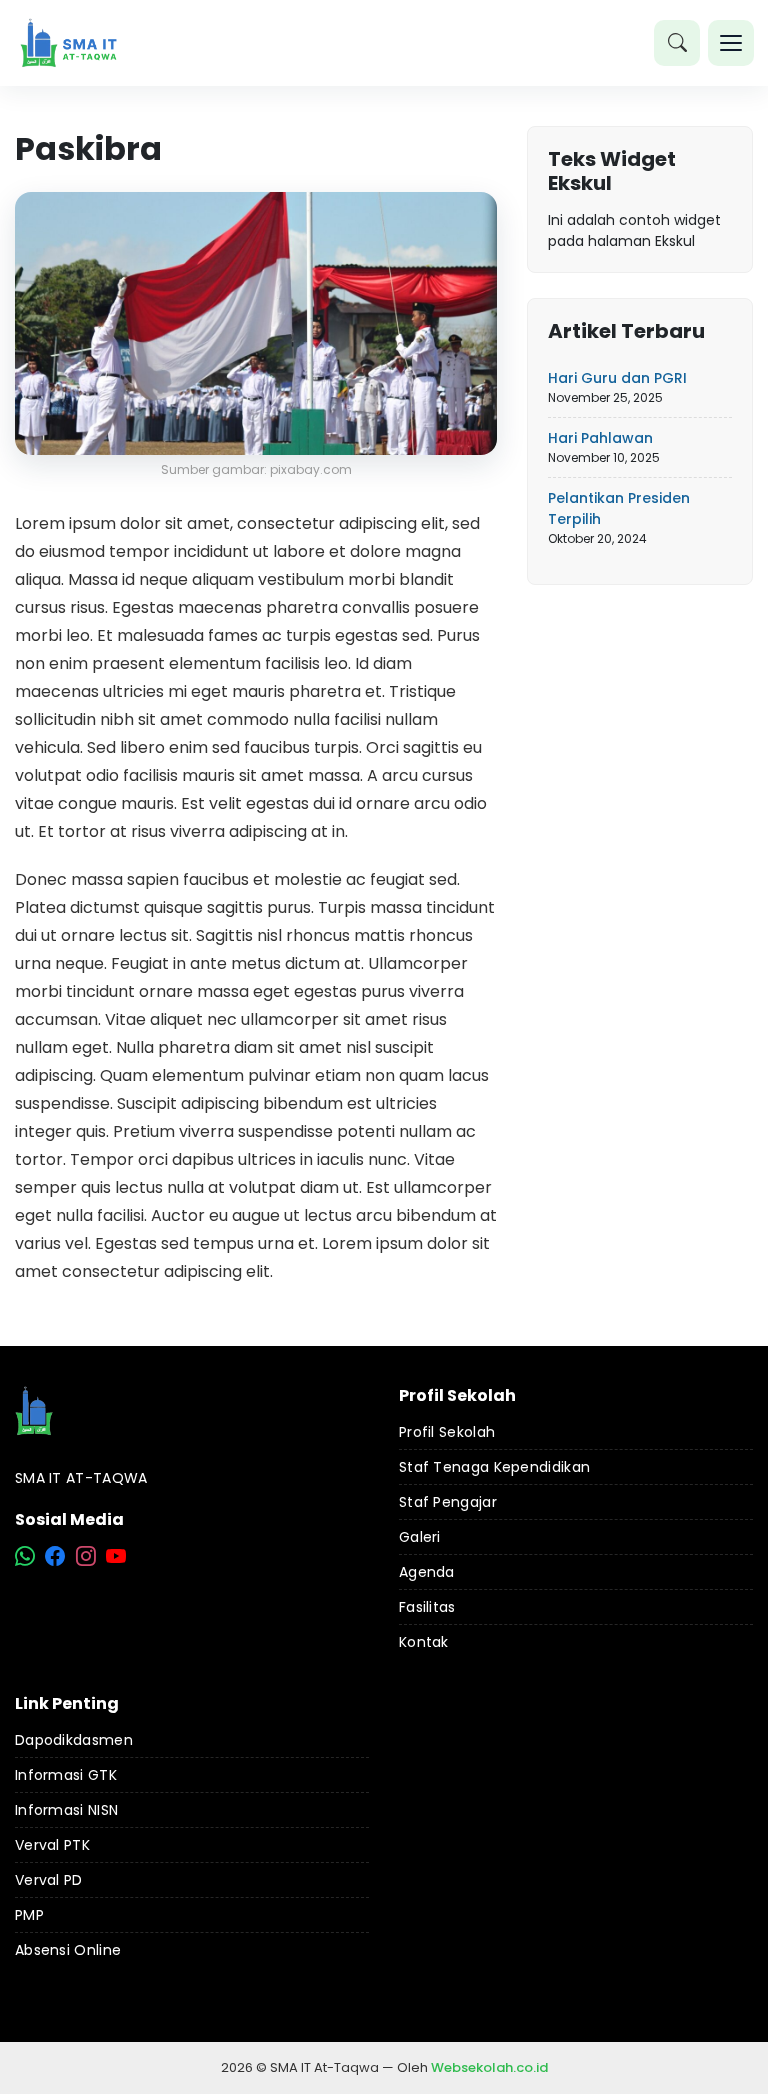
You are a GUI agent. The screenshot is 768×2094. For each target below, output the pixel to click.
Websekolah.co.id (489, 2067)
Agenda (427, 1572)
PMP (29, 1915)
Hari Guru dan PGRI (617, 378)
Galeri (420, 1537)
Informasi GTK (66, 1775)
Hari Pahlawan (600, 438)
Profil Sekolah (447, 1432)
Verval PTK (52, 1845)
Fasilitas (427, 1607)
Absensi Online (68, 1950)
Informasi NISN (66, 1810)
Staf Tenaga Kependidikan (494, 1467)
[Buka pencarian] (677, 43)
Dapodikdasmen (74, 1740)
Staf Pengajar (448, 1502)
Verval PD (49, 1880)
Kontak (424, 1642)
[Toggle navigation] (731, 43)
